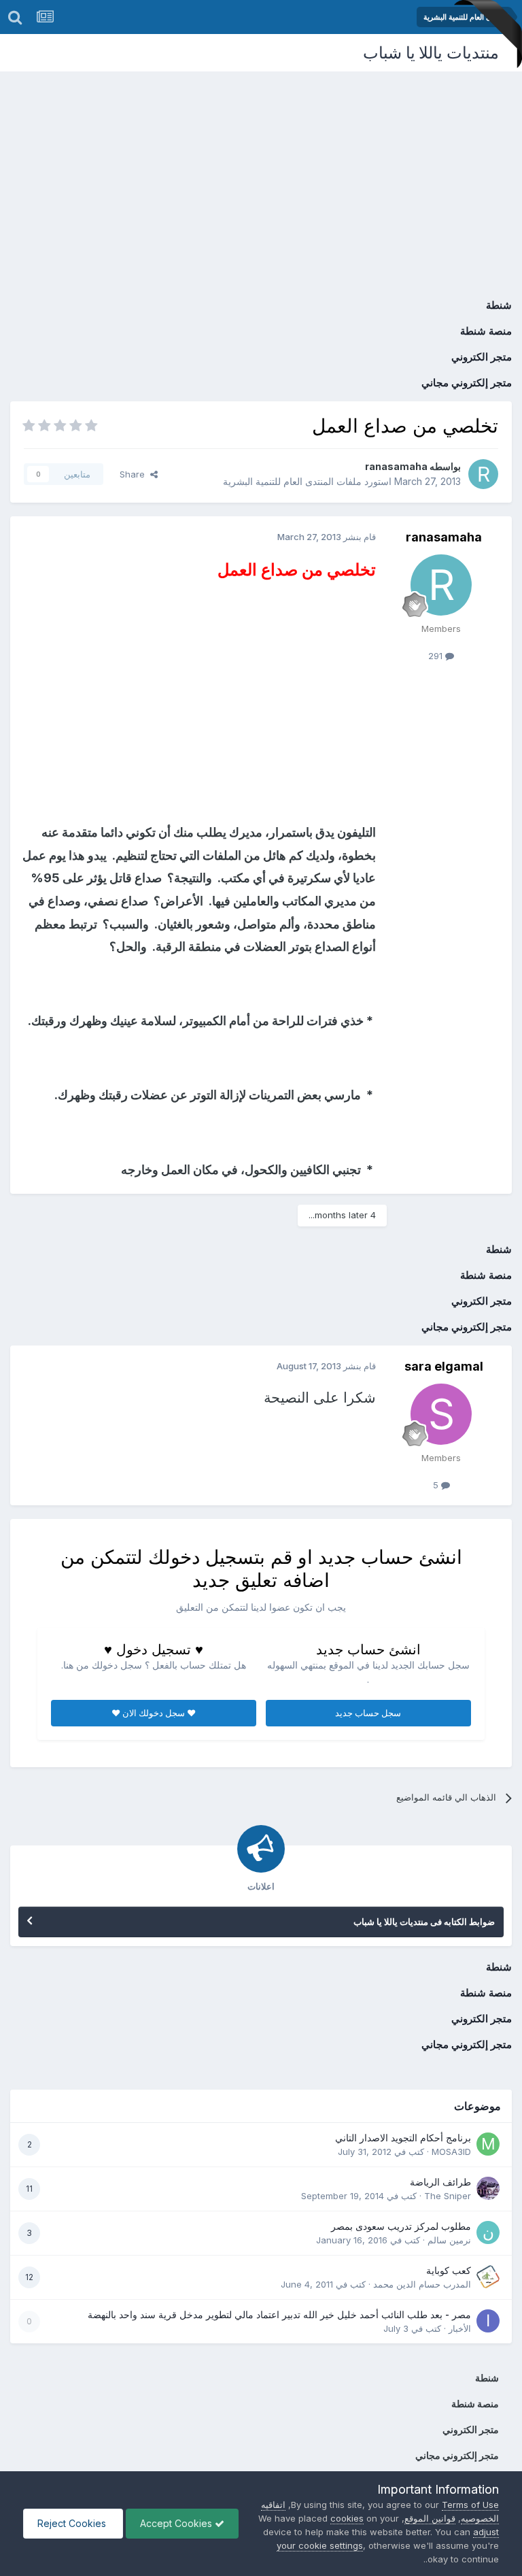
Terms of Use (470, 2505)
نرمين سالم (449, 2240)
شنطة (499, 305)
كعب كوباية (449, 2271)
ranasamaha (396, 466)
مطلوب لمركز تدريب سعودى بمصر (401, 2226)
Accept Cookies (177, 2523)
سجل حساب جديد (368, 1713)
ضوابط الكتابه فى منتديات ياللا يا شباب (424, 1922)
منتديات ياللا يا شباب (431, 53)
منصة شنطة (486, 331)
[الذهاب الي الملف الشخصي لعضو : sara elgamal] (441, 1414)
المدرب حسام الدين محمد (422, 2284)
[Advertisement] (261, 173)
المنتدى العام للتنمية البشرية (278, 481)
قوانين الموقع (430, 2518)
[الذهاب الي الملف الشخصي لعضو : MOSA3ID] (488, 2144)
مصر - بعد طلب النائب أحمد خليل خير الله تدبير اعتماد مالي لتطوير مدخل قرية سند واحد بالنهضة (279, 2315)
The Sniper (448, 2196)
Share (135, 474)
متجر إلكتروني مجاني (467, 383)
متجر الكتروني (482, 357)
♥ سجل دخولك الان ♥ (154, 1713)
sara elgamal (444, 1366)
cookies (347, 2518)
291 (437, 656)
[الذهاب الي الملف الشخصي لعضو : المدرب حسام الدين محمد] (488, 2277)
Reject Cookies (73, 2523)
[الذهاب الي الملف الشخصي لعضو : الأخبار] (488, 2321)
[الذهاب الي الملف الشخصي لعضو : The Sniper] (488, 2188)
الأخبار (460, 2328)
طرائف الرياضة (440, 2182)
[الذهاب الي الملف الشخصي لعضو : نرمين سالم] (488, 2232)
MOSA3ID (451, 2152)
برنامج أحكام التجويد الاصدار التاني (403, 2138)
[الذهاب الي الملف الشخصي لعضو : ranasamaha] (483, 474)
